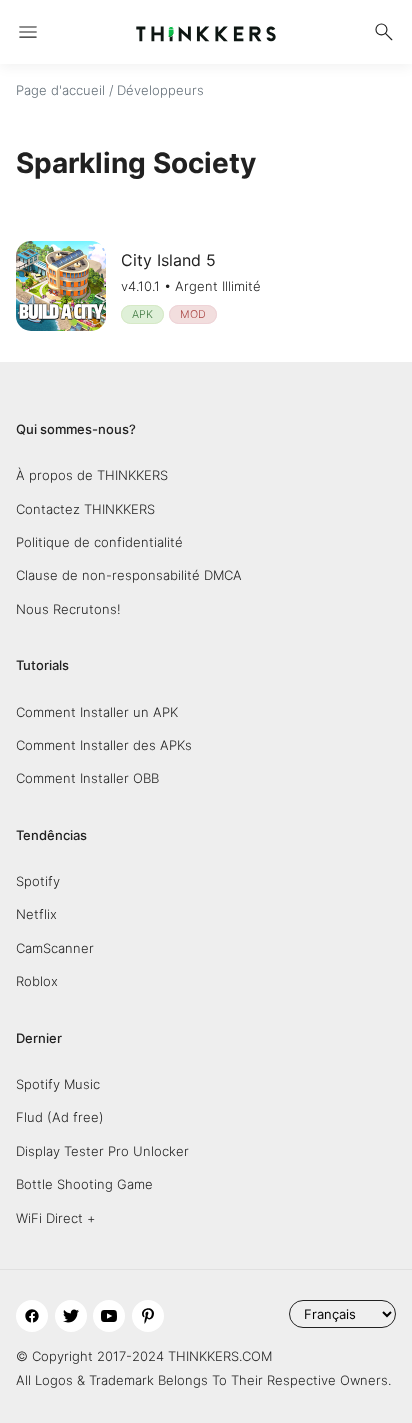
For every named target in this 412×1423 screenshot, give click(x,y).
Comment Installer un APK (97, 712)
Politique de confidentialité (99, 542)
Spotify (38, 881)
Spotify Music (58, 1084)
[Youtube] (109, 1316)
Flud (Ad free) (60, 1117)
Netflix (36, 914)
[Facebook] (32, 1316)
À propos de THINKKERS (92, 475)
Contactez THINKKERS (85, 509)
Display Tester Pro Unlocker (102, 1151)
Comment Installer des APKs (104, 745)
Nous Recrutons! (68, 609)
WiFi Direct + (55, 1218)
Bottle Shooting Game (84, 1184)
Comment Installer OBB (87, 778)
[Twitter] (71, 1316)
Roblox (37, 981)
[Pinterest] (148, 1316)
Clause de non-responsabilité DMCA (129, 575)
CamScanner (55, 948)
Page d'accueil (60, 90)
